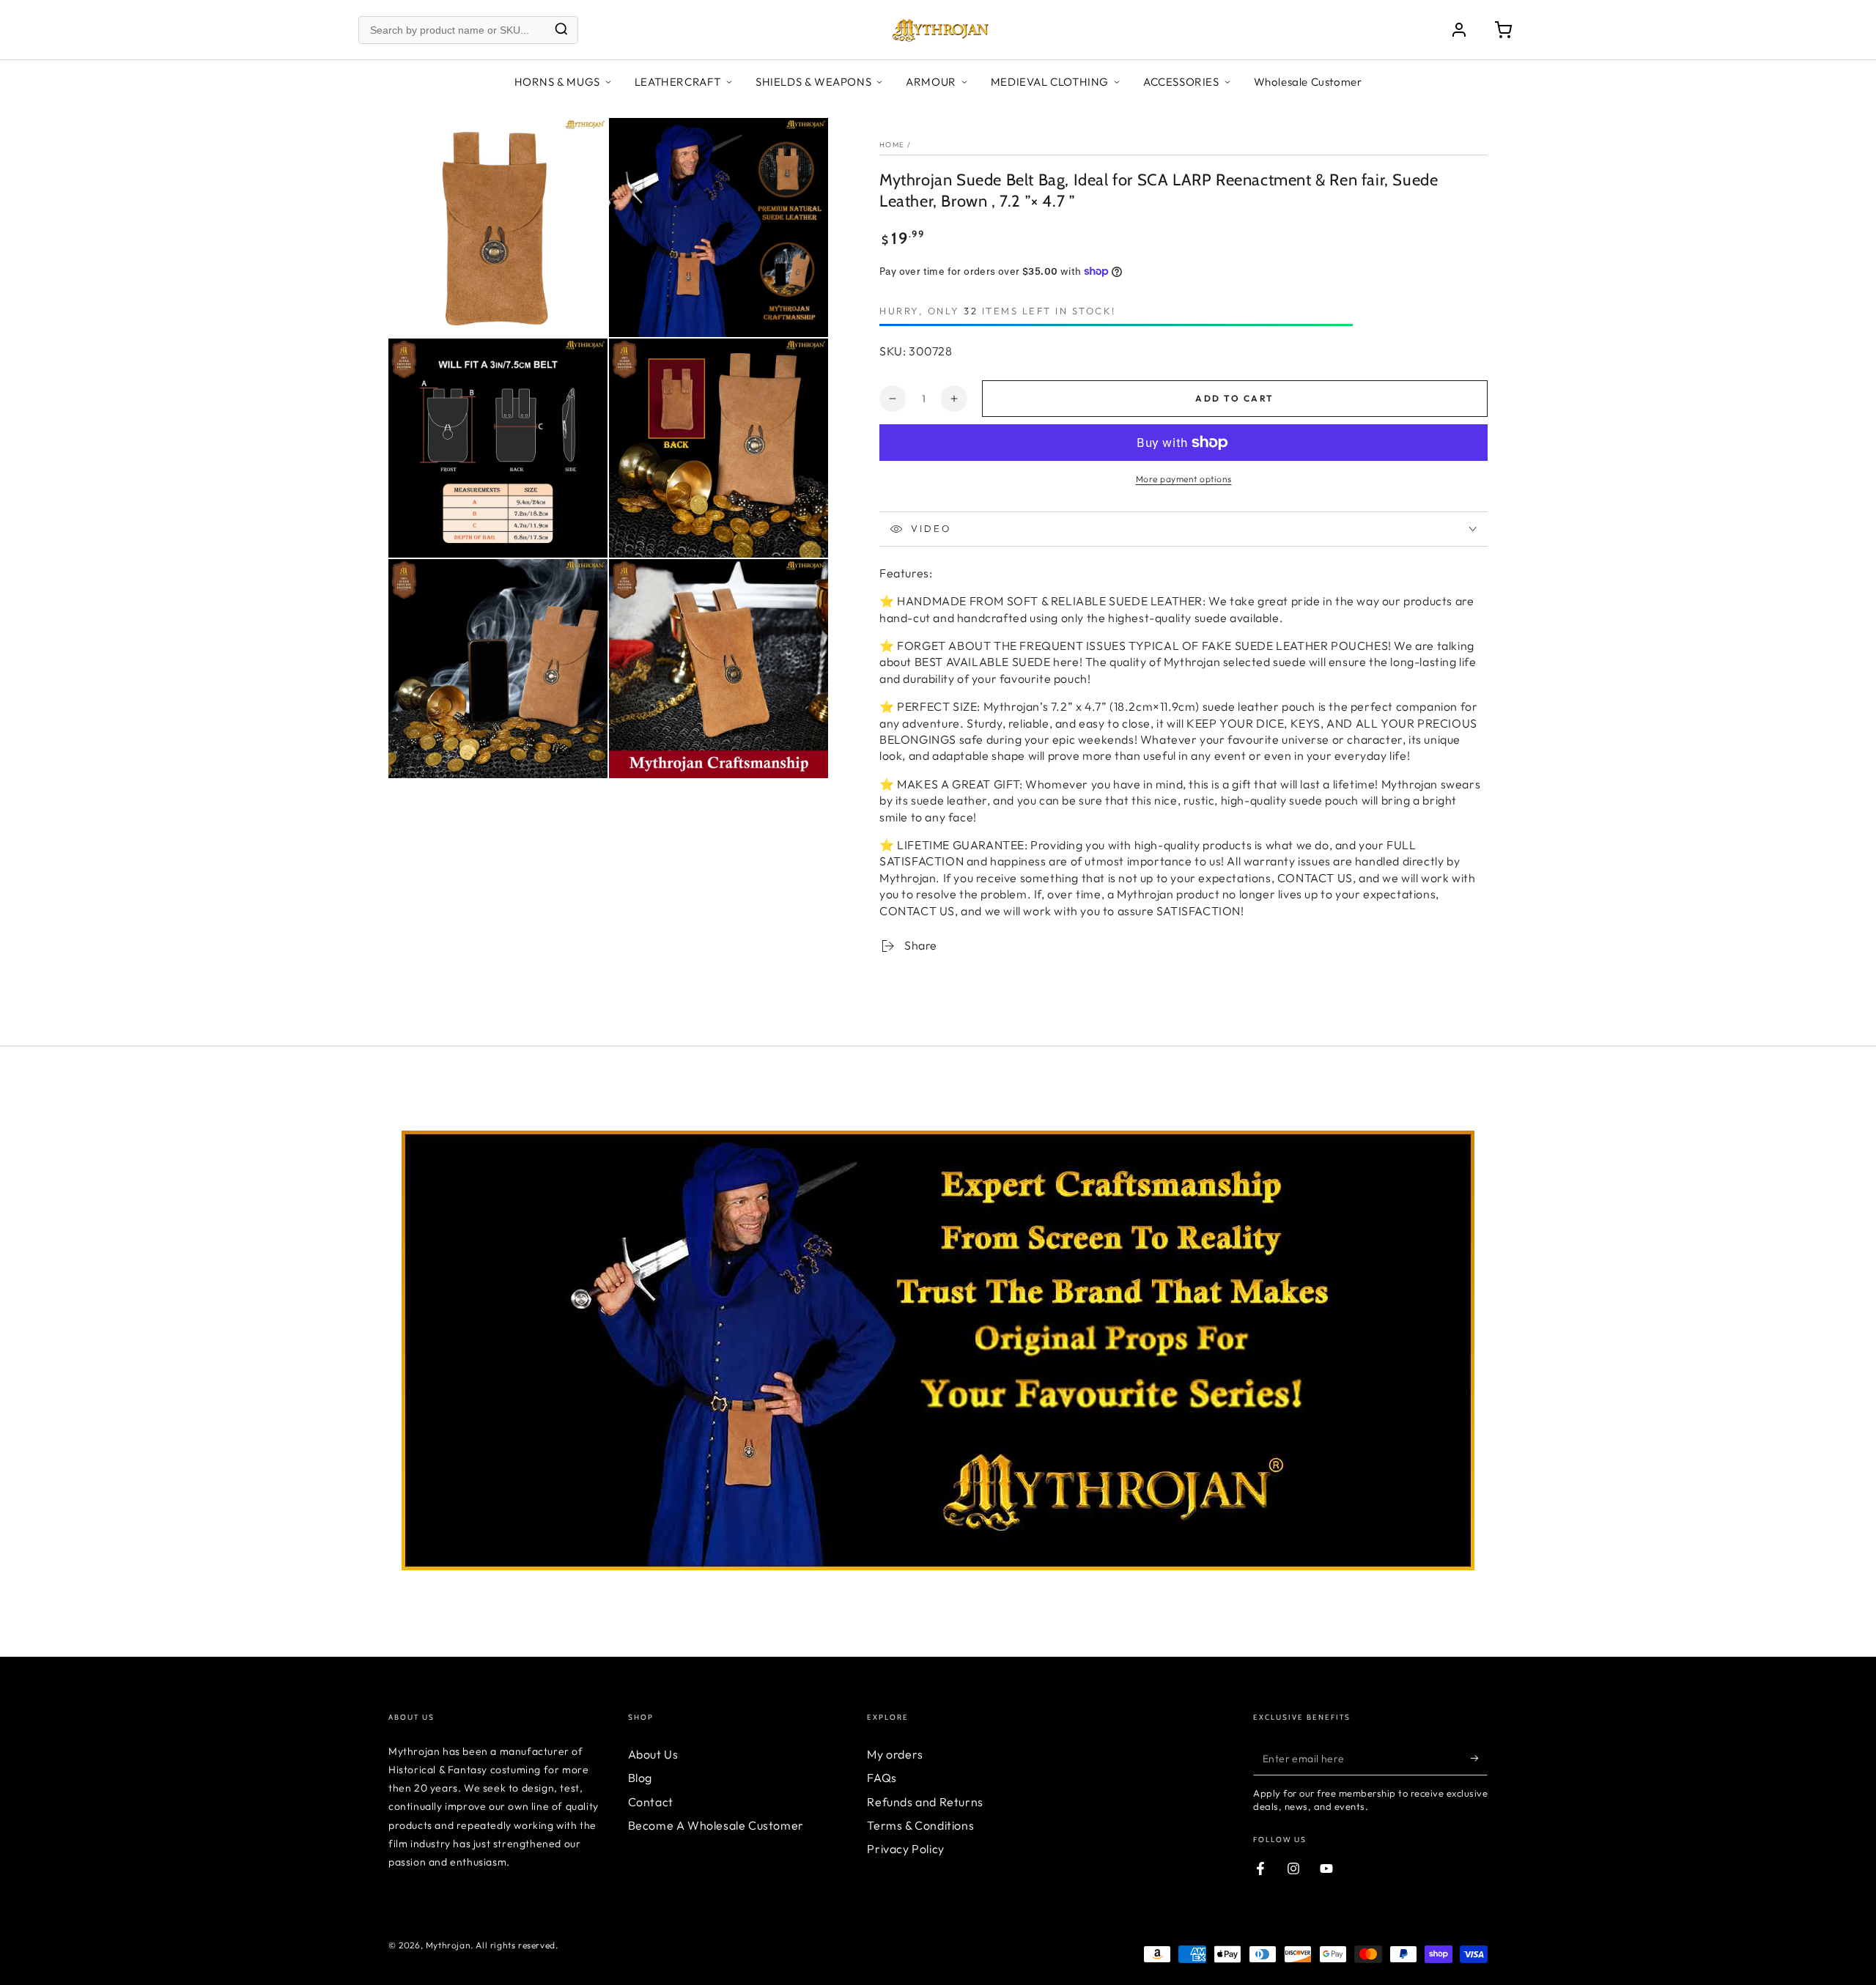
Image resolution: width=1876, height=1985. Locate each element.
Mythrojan (448, 1945)
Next (1499, 1328)
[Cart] (1503, 30)
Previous (377, 1328)
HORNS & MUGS (557, 82)
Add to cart (1234, 398)
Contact (651, 1802)
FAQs (882, 1778)
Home (892, 145)
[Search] (561, 30)
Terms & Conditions (920, 1825)
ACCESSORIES (1181, 82)
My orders (895, 1754)
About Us (653, 1754)
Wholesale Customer (1308, 82)
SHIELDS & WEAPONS (813, 82)
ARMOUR (931, 82)
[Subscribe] (1479, 1759)
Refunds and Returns (925, 1802)
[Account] (1459, 30)
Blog (640, 1778)
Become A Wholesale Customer (716, 1825)
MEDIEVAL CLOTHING (1050, 82)
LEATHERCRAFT (678, 82)
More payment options (1184, 479)
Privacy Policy (905, 1849)
